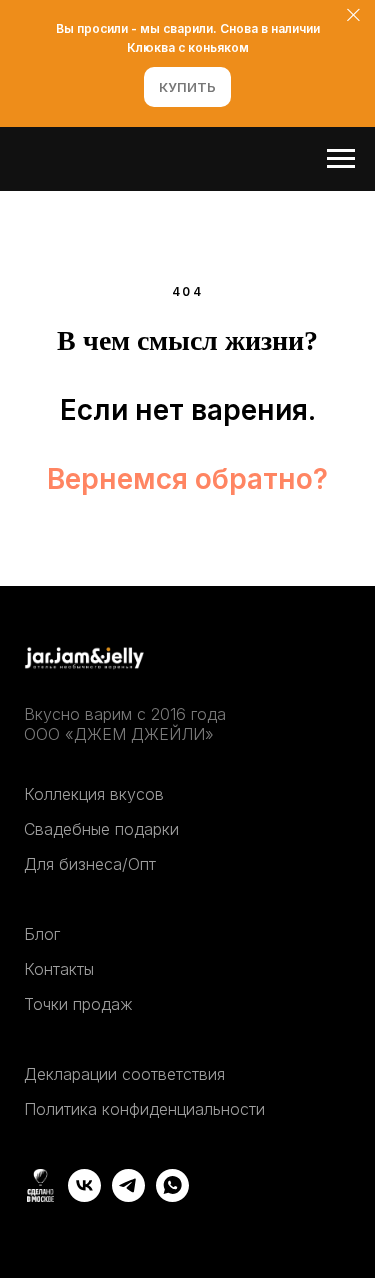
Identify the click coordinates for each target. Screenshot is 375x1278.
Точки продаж (78, 1004)
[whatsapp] (172, 1196)
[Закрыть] (353, 15)
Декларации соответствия (124, 1074)
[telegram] (128, 1196)
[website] (40, 1196)
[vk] (84, 1196)
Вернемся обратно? (187, 479)
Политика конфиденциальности (144, 1109)
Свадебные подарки (101, 829)
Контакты (59, 969)
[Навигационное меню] (341, 159)
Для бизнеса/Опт (90, 864)
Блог (42, 934)
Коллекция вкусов (94, 794)
